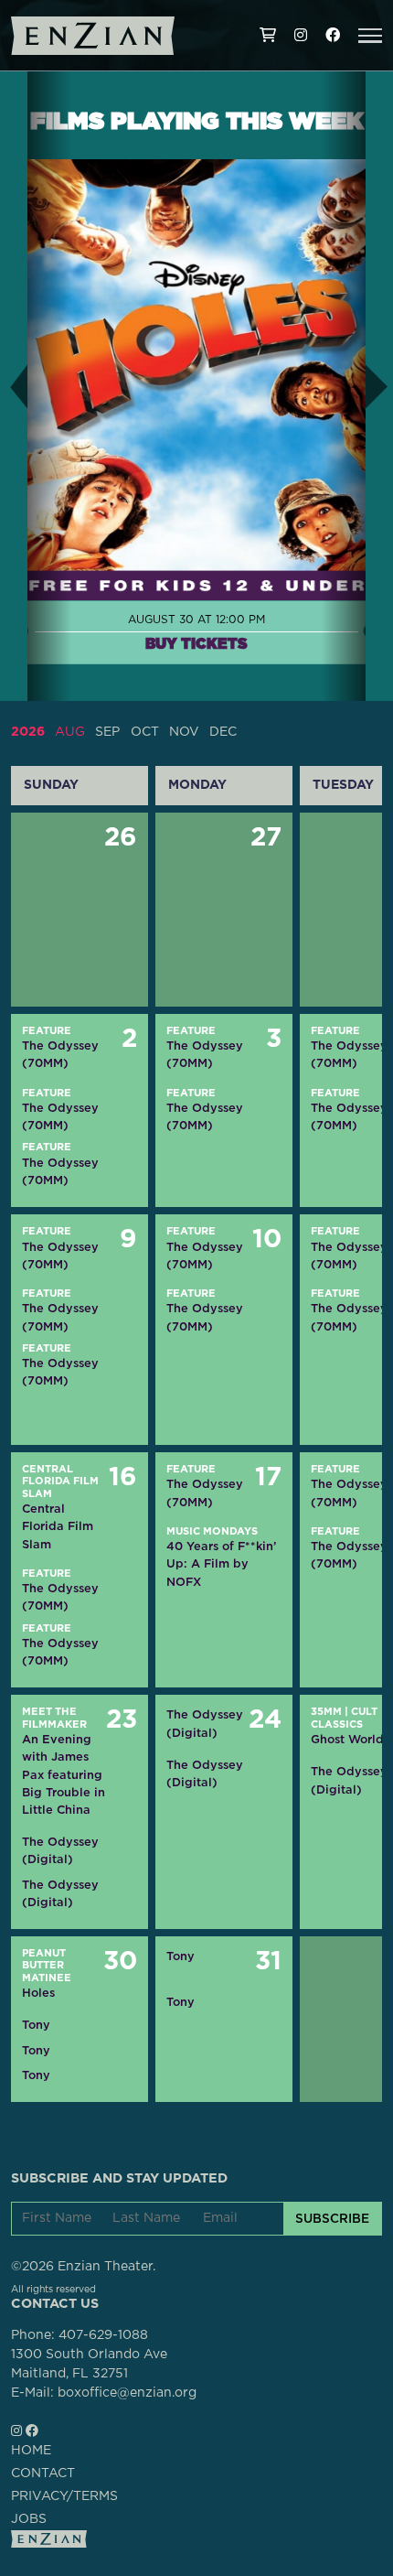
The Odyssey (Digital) (60, 1850)
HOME (31, 2451)
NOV (184, 732)
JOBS (29, 2519)
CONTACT (43, 2474)
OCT (145, 732)
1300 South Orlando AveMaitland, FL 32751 (89, 2364)
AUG (70, 732)
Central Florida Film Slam (60, 1482)
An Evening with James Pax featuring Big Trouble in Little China (64, 1774)
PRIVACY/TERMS (64, 2496)
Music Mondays (212, 1531)
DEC (223, 732)
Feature (47, 1031)
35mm (326, 1712)
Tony (36, 2025)
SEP (107, 732)
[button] (370, 36)
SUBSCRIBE (332, 2218)
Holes (38, 1993)
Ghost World (347, 1739)
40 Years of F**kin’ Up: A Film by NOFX (221, 1563)
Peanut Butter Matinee (47, 1966)
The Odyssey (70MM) (60, 1054)
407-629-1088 (103, 2335)
